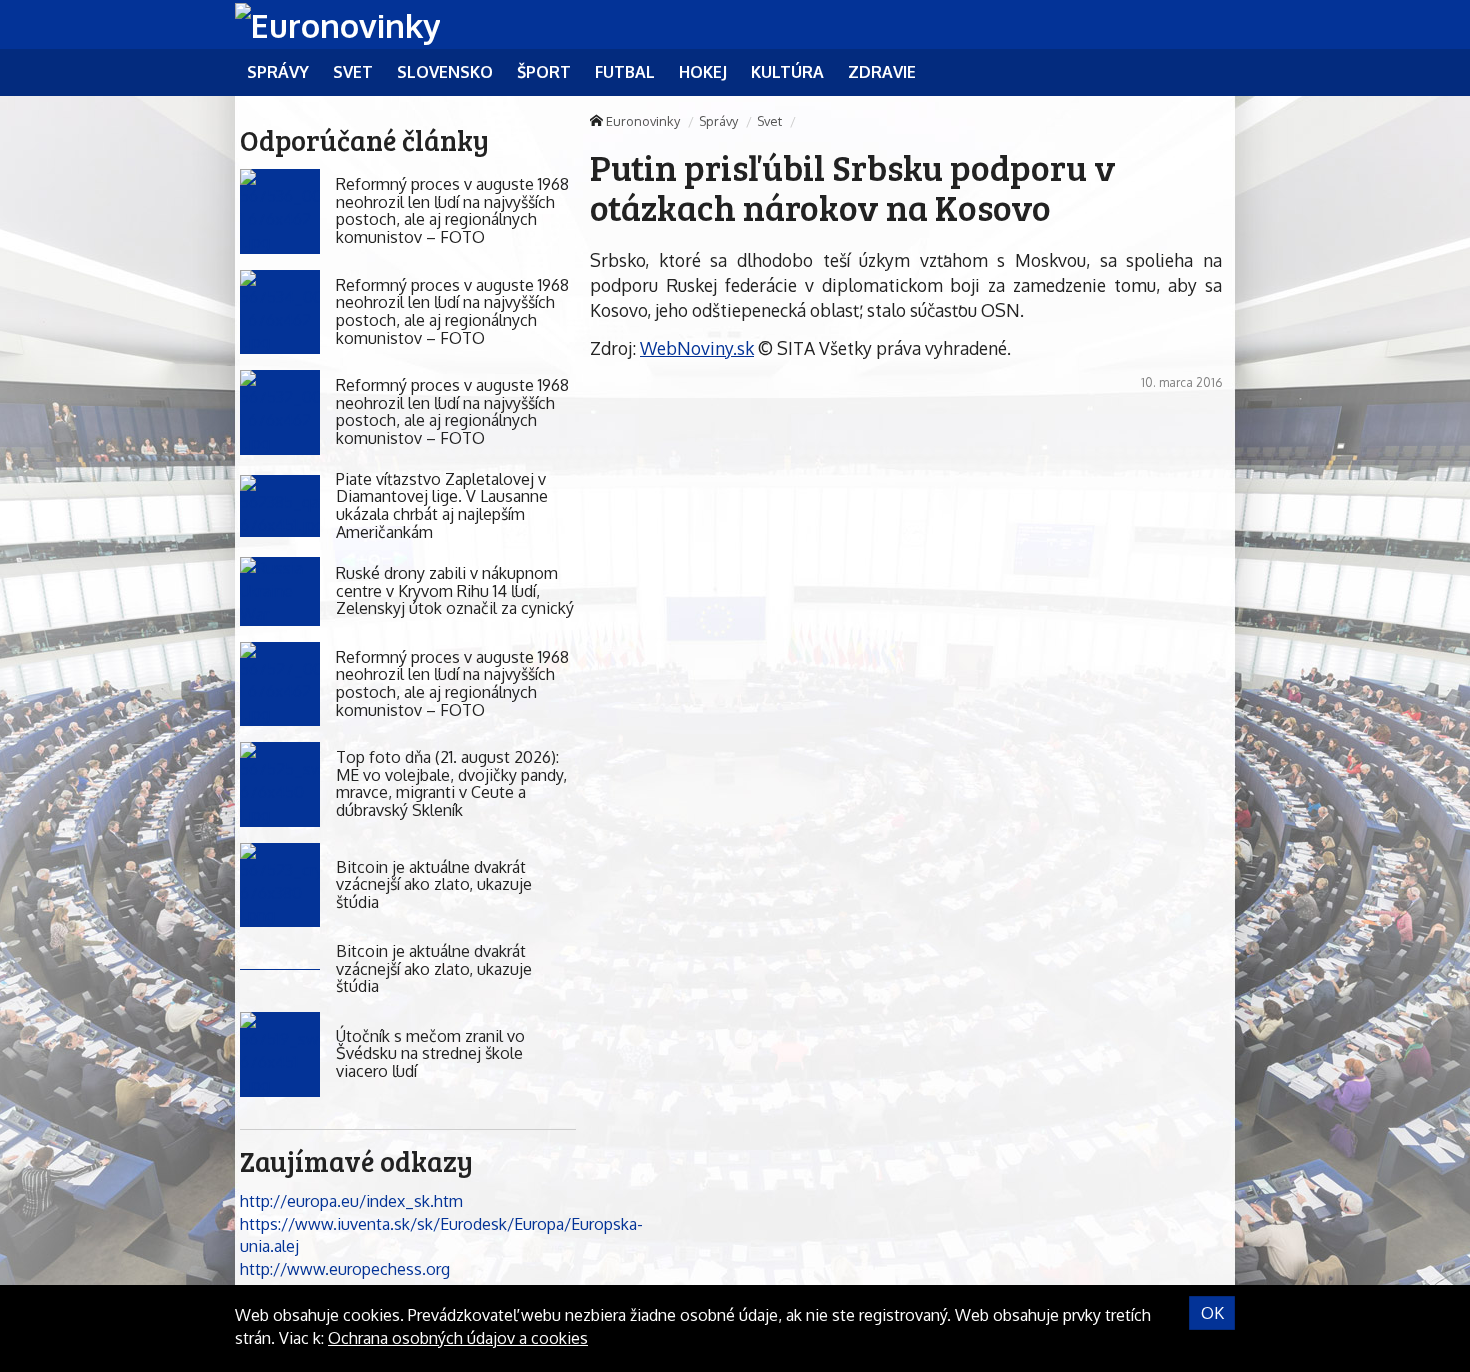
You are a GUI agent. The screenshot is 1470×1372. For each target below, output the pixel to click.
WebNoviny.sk (697, 348)
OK (1212, 1313)
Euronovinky (643, 121)
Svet (769, 121)
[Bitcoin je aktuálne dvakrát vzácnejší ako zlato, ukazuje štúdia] (280, 885)
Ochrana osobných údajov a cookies (458, 1338)
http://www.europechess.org (345, 1269)
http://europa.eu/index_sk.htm (351, 1201)
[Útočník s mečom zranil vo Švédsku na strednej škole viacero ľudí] (280, 1054)
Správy (718, 121)
